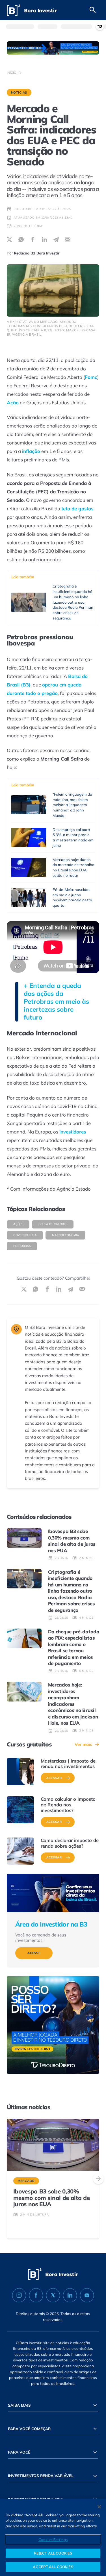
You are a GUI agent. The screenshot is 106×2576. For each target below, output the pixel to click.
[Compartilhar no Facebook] (33, 240)
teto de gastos (77, 508)
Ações (18, 1224)
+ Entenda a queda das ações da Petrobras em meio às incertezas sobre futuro (56, 1001)
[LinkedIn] (70, 2295)
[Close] (99, 2507)
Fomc (91, 377)
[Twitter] (53, 2295)
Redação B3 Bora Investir (37, 253)
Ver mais (83, 1744)
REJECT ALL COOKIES (53, 2553)
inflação (31, 451)
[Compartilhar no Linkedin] (45, 240)
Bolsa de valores (53, 1224)
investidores (73, 1132)
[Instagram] (19, 2295)
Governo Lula (25, 1235)
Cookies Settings (53, 2540)
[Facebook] (36, 2295)
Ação (13, 402)
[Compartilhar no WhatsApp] (21, 240)
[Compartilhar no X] (9, 240)
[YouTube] (87, 2295)
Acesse (34, 1953)
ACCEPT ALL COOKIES (53, 2567)
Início (12, 73)
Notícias (19, 92)
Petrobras (22, 1246)
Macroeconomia (66, 1235)
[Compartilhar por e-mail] (68, 240)
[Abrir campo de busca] (93, 10)
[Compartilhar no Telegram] (56, 240)
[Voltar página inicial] (32, 10)
